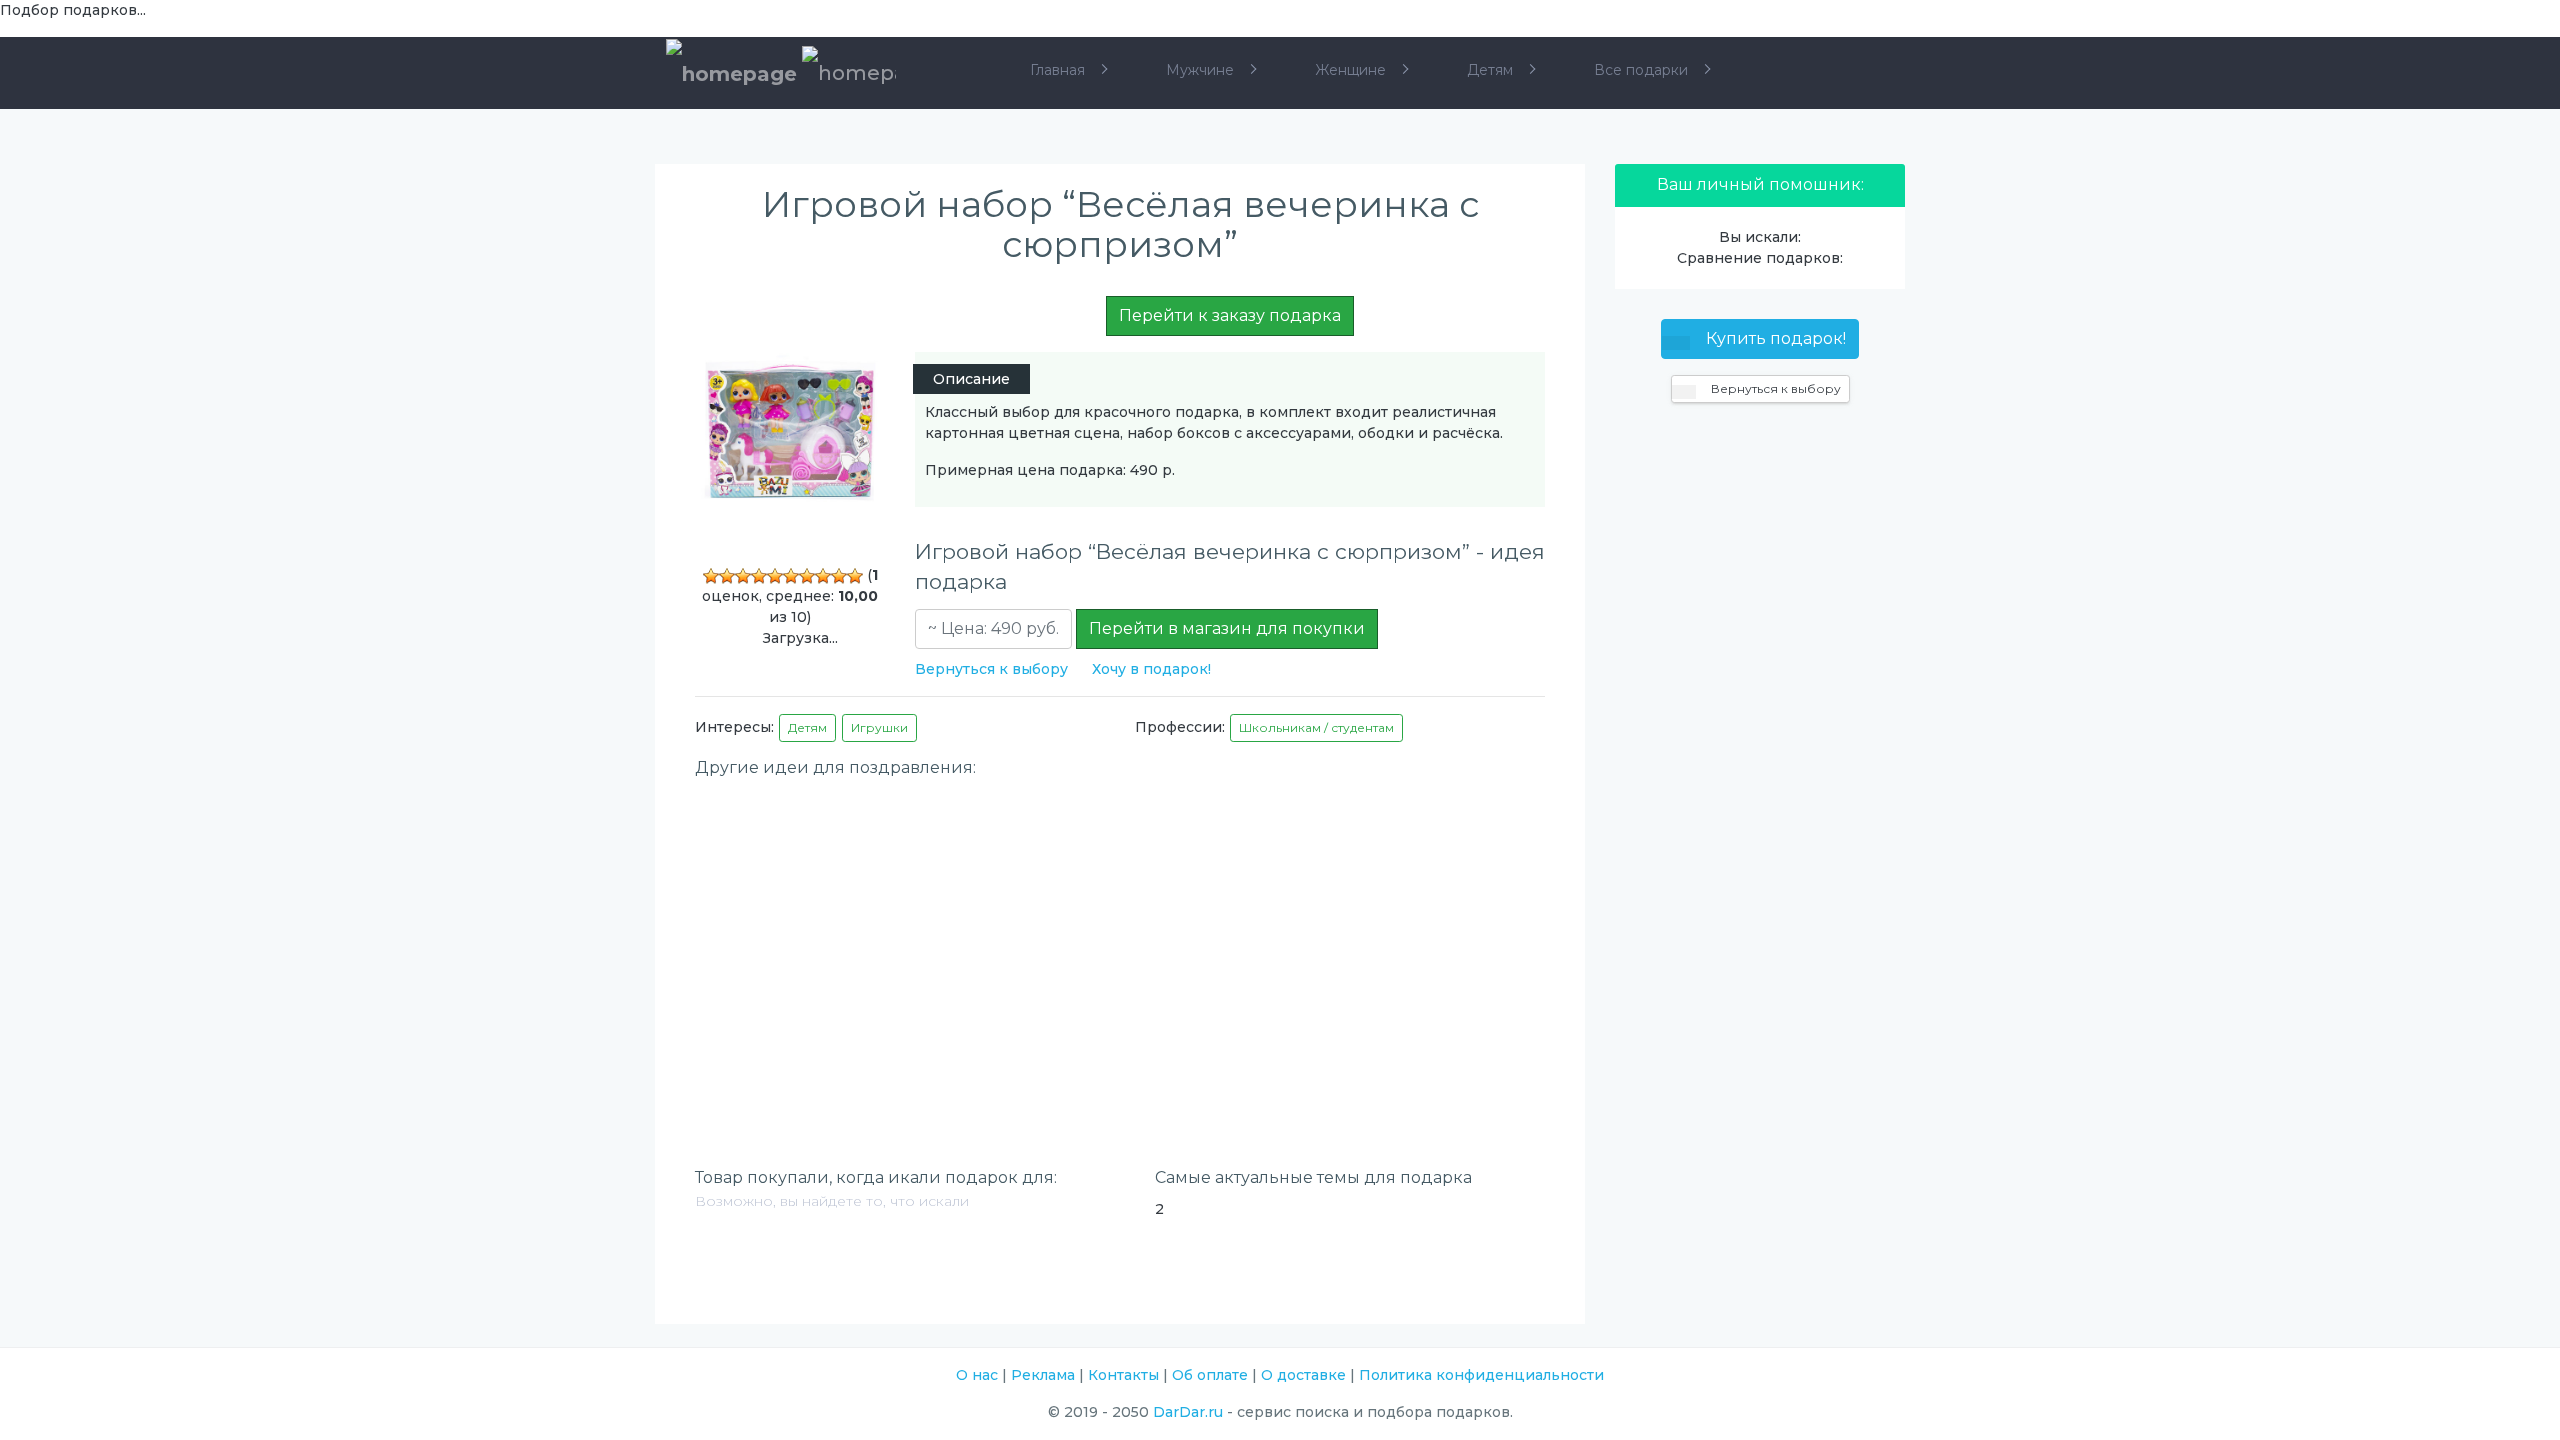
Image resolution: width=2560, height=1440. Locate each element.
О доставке (1303, 1375)
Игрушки (879, 727)
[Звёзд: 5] (775, 576)
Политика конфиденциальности (1481, 1375)
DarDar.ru (1188, 1412)
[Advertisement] (1120, 929)
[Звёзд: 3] (743, 576)
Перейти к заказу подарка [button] (1230, 315)
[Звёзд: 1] (711, 576)
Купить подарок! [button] (1774, 338)
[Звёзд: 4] (759, 576)
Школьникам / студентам (1316, 727)
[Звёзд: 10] (855, 576)
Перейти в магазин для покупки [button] (1227, 628)
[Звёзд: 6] (791, 576)
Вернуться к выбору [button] (1774, 388)
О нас (977, 1375)
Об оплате (1210, 1375)
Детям (807, 727)
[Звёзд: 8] (823, 576)
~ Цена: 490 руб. (993, 628)
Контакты (1123, 1375)
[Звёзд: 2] (727, 576)
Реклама (1043, 1375)
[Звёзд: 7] (807, 576)
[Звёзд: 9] (839, 576)
